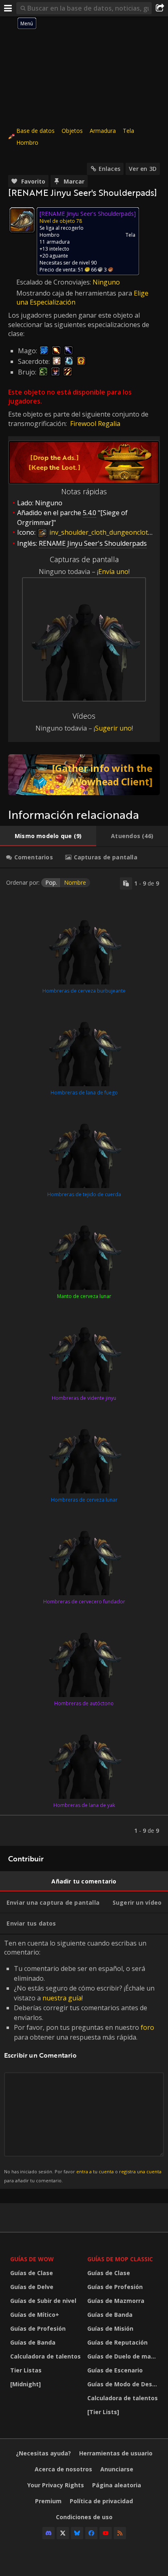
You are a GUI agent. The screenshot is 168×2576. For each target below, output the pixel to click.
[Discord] (49, 2533)
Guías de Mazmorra (116, 2301)
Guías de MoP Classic (120, 2259)
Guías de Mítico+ (35, 2315)
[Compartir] (160, 8)
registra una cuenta (140, 2171)
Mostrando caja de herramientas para (75, 293)
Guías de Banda (33, 2342)
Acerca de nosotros (63, 2469)
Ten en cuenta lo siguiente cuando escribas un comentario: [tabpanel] (83, 2061)
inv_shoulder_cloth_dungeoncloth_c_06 (108, 532)
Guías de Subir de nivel (43, 2301)
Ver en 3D (143, 169)
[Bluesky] (77, 2533)
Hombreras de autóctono (84, 1703)
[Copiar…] (126, 883)
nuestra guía (62, 1998)
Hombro (27, 142)
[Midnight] (25, 2384)
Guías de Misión (110, 2328)
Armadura (103, 131)
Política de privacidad (101, 2501)
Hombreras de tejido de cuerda (84, 1194)
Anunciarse (117, 2469)
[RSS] (120, 2533)
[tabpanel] (84, 1357)
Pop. (51, 882)
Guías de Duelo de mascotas (124, 2356)
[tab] (48, 836)
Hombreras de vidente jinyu (84, 1398)
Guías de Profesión (38, 2328)
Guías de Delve (32, 2287)
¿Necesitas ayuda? (43, 2453)
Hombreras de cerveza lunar (84, 1500)
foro (147, 2027)
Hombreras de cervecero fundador (84, 1602)
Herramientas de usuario (116, 2453)
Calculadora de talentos (45, 2356)
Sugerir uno (113, 728)
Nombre (75, 882)
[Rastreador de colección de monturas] (84, 775)
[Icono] (22, 220)
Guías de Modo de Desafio (124, 2384)
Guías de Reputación (117, 2342)
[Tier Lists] (103, 2412)
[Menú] (8, 8)
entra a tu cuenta (95, 2171)
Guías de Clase (32, 2273)
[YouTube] (106, 2533)
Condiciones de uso (84, 2517)
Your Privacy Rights (56, 2485)
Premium (48, 2501)
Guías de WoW (32, 2259)
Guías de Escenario (115, 2370)
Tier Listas (26, 2370)
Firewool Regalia (95, 424)
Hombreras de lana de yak (84, 1805)
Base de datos (35, 131)
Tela (128, 131)
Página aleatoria (117, 2485)
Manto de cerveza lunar (84, 1296)
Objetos (72, 131)
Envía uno (113, 572)
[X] (63, 2533)
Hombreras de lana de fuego (84, 1093)
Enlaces (109, 169)
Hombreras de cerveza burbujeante (84, 991)
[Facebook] (91, 2533)
